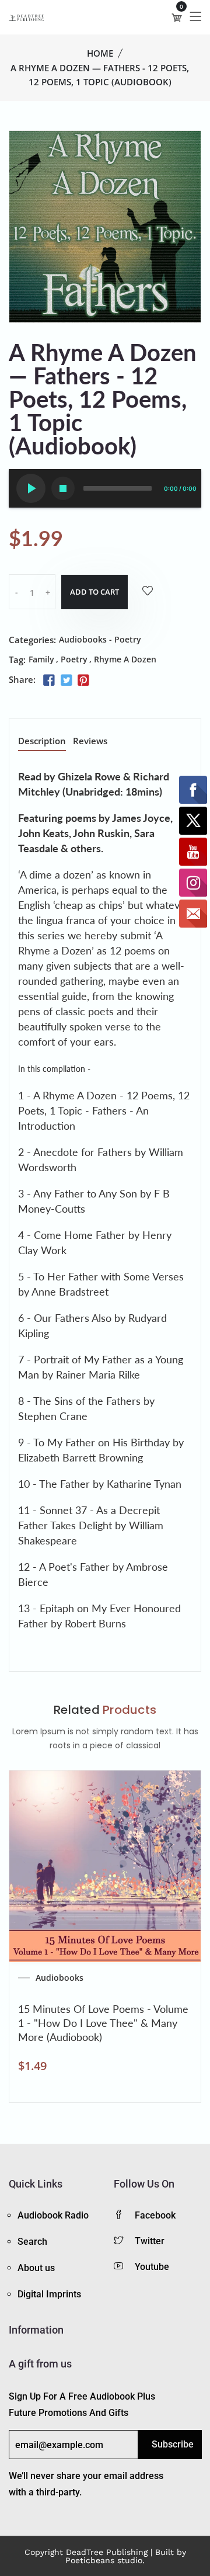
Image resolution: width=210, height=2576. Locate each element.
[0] (177, 18)
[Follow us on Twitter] (66, 681)
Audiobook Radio (53, 2215)
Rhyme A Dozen (125, 659)
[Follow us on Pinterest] (83, 681)
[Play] (31, 488)
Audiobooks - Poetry (100, 639)
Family (41, 659)
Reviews (90, 742)
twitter (150, 2241)
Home (100, 53)
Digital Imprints (49, 2294)
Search (32, 2242)
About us (36, 2268)
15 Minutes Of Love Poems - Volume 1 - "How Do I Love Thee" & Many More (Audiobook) (103, 2023)
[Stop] (63, 488)
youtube (152, 2267)
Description (42, 742)
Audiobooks (60, 1978)
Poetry (74, 659)
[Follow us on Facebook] (49, 681)
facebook (155, 2215)
